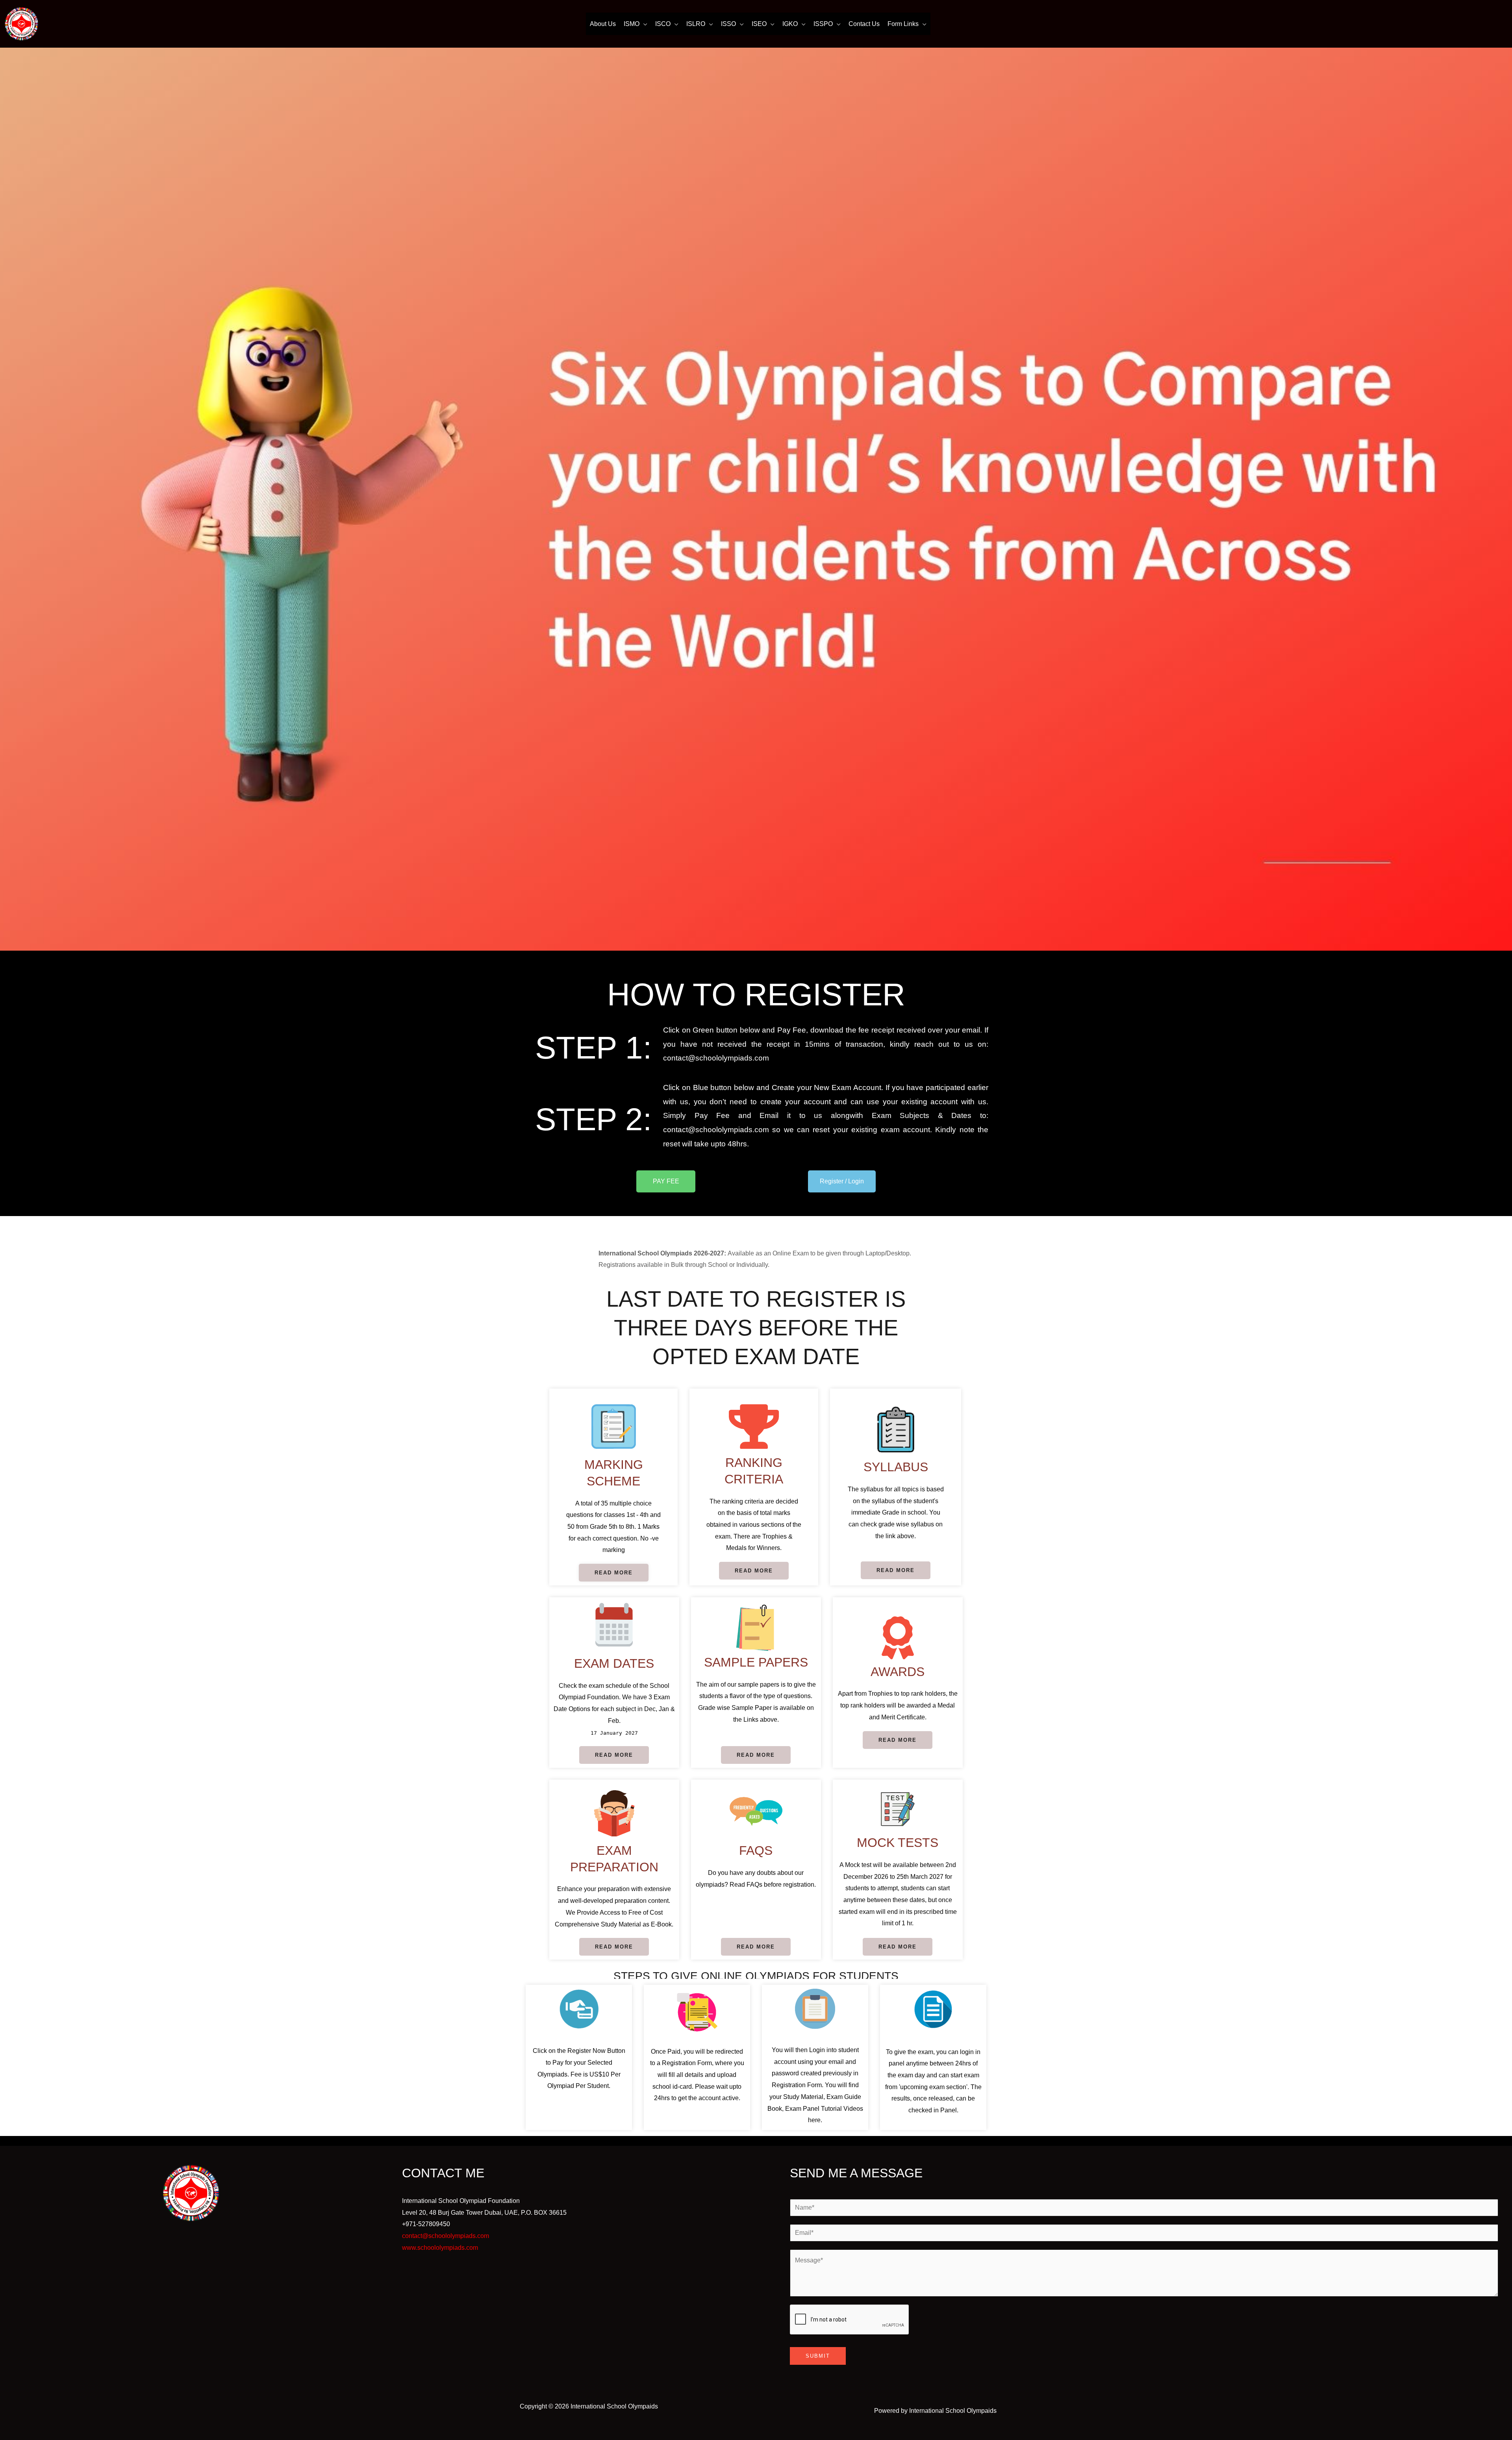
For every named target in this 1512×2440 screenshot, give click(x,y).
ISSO (728, 24)
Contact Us (864, 24)
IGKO (790, 24)
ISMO (632, 24)
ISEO (759, 24)
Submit (818, 2356)
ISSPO (823, 24)
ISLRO (696, 24)
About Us (603, 24)
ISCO (663, 24)
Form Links (903, 24)
